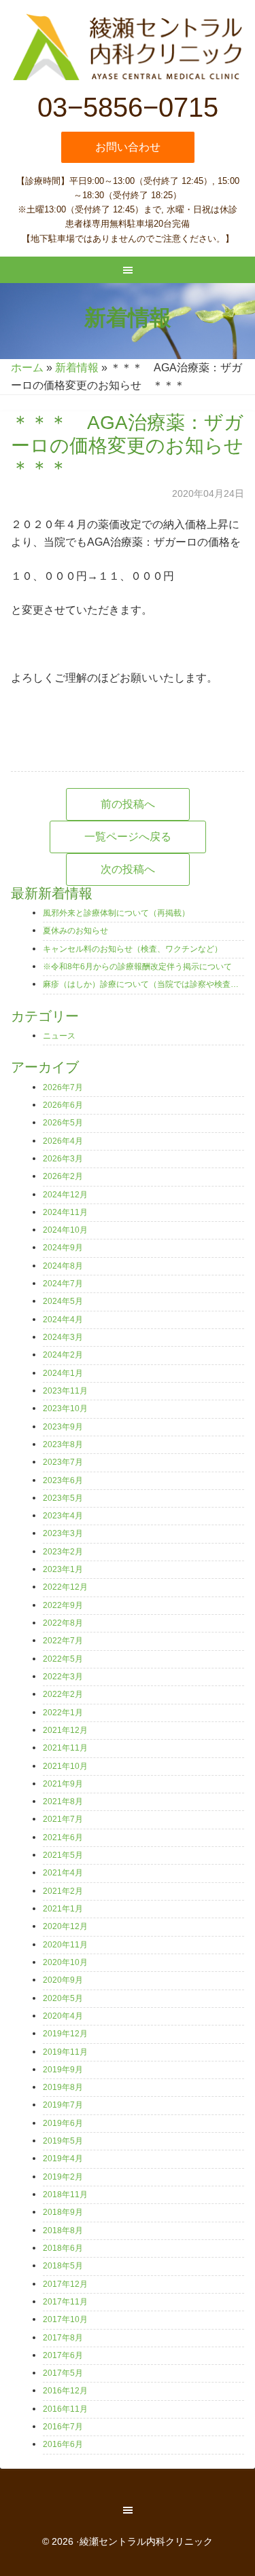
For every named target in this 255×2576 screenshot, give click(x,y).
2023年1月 (63, 1569)
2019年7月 (63, 2105)
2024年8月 (63, 1266)
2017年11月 (65, 2302)
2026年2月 (63, 1176)
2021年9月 (63, 1784)
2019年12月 (65, 2034)
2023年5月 (63, 1498)
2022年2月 (63, 1694)
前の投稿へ (128, 804)
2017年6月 (63, 2355)
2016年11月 (65, 2409)
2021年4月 (63, 1873)
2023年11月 (65, 1391)
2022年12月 (65, 1587)
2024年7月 (63, 1284)
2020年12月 (65, 1926)
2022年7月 (63, 1641)
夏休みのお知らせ (75, 931)
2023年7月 (63, 1462)
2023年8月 (63, 1444)
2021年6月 (63, 1837)
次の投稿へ (128, 869)
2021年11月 (65, 1748)
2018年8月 (63, 2230)
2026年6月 (63, 1105)
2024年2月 (63, 1355)
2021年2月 (63, 1891)
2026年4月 (63, 1141)
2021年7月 (63, 1819)
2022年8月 (63, 1623)
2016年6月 (63, 2444)
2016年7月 (63, 2427)
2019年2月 (63, 2177)
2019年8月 (63, 2087)
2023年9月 (63, 1427)
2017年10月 (65, 2319)
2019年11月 (65, 2052)
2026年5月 (63, 1123)
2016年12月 (65, 2391)
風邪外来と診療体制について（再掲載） (116, 913)
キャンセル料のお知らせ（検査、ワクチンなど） (133, 949)
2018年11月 (65, 2195)
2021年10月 (65, 1766)
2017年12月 (65, 2284)
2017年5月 (63, 2373)
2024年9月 (63, 1248)
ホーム (27, 368)
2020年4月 (63, 2016)
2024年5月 (63, 1301)
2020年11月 (65, 1945)
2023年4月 (63, 1516)
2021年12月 (65, 1730)
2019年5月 (63, 2141)
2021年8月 (63, 1802)
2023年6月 (63, 1480)
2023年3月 (63, 1533)
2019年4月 (63, 2159)
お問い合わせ (128, 147)
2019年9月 (63, 2070)
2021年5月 (63, 1855)
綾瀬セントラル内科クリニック (128, 48)
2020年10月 (65, 1962)
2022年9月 (63, 1605)
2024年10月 (65, 1230)
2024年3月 (63, 1337)
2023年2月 (63, 1552)
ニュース (59, 1036)
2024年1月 (63, 1373)
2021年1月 (63, 1909)
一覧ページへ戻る (128, 837)
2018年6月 (63, 2248)
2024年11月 (65, 1212)
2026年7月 (63, 1087)
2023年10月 (65, 1408)
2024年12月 (65, 1195)
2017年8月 (63, 2338)
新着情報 (77, 368)
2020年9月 (63, 1980)
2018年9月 (63, 2212)
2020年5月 (63, 1998)
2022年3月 (63, 1677)
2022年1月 (63, 1713)
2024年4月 (63, 1320)
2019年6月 (63, 2123)
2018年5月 (63, 2266)
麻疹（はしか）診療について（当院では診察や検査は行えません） (143, 984)
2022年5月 (63, 1659)
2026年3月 (63, 1159)
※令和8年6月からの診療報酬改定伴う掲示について (137, 967)
